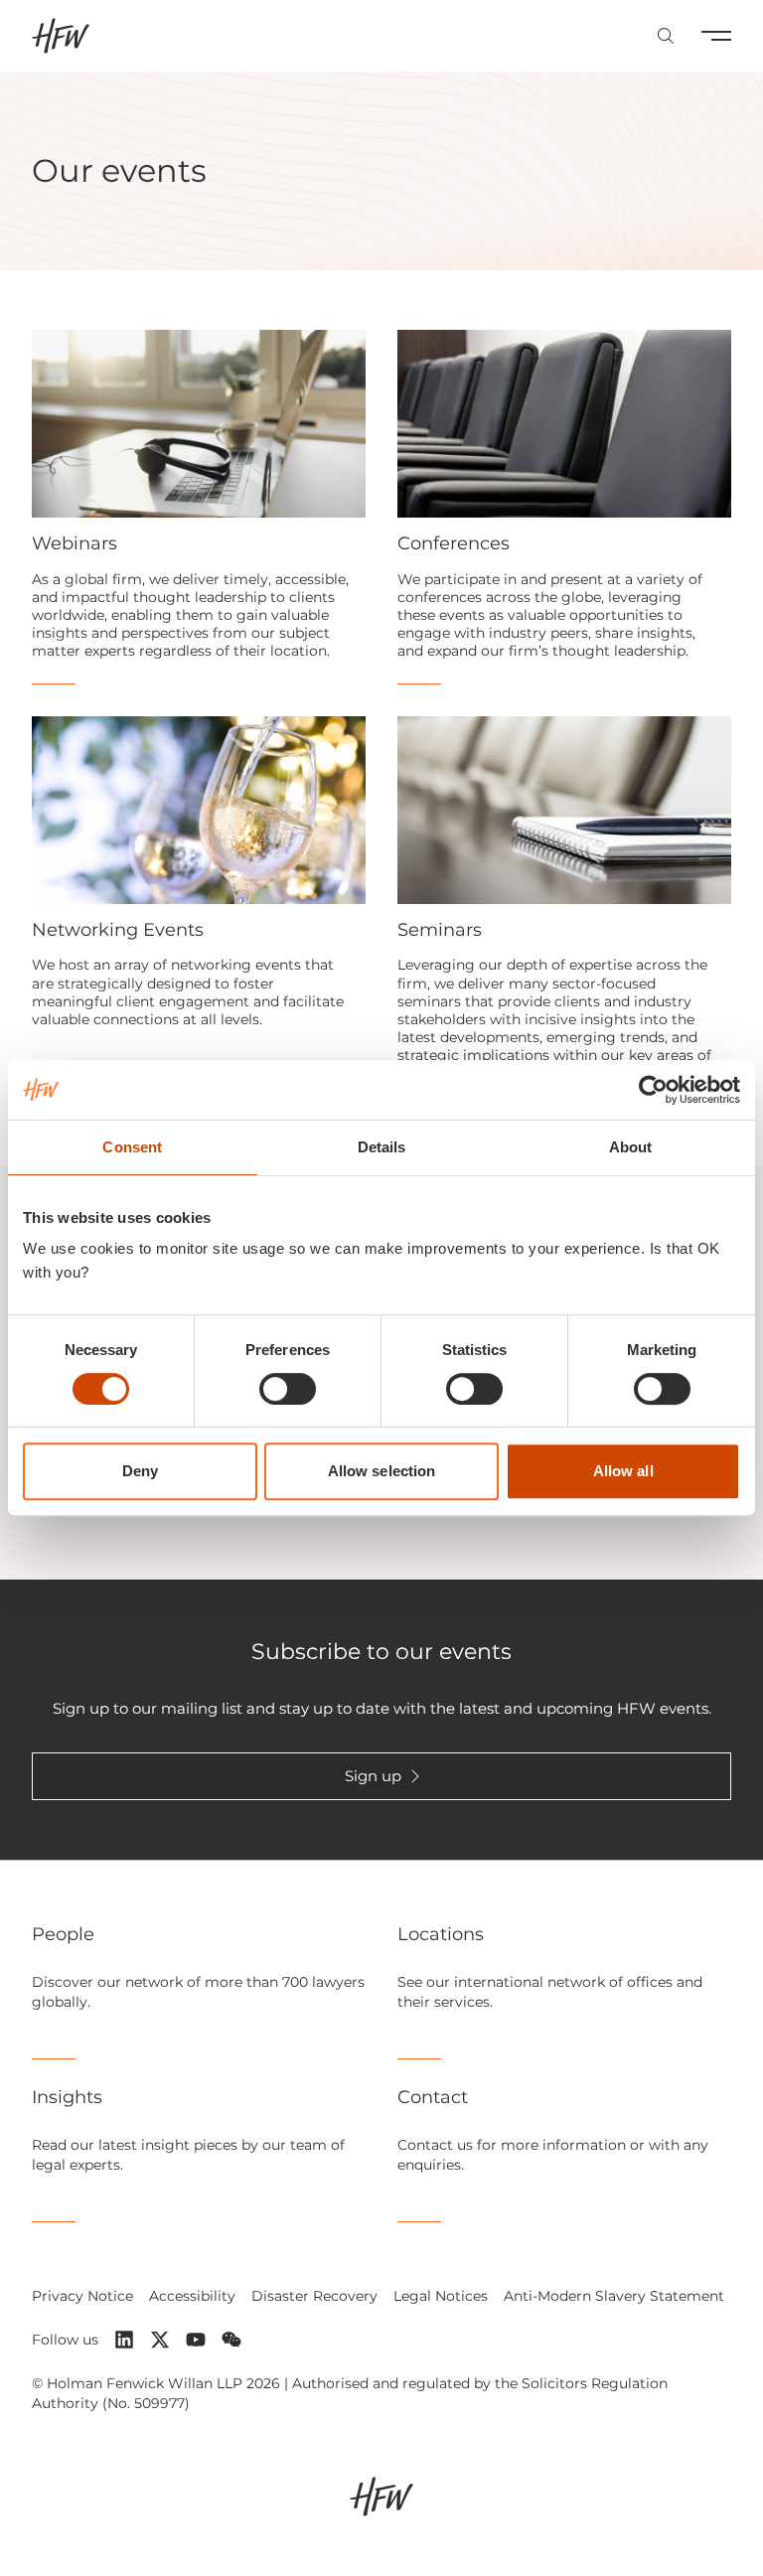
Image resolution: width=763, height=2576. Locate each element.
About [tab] (631, 1147)
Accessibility (192, 2296)
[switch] (288, 1389)
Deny (140, 1471)
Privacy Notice (82, 2296)
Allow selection (382, 1471)
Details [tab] (382, 1147)
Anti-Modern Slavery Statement (614, 2296)
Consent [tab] (132, 1147)
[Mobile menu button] (716, 36)
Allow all (623, 1471)
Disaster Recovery (314, 2296)
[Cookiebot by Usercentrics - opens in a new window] (653, 1090)
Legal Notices (441, 2296)
